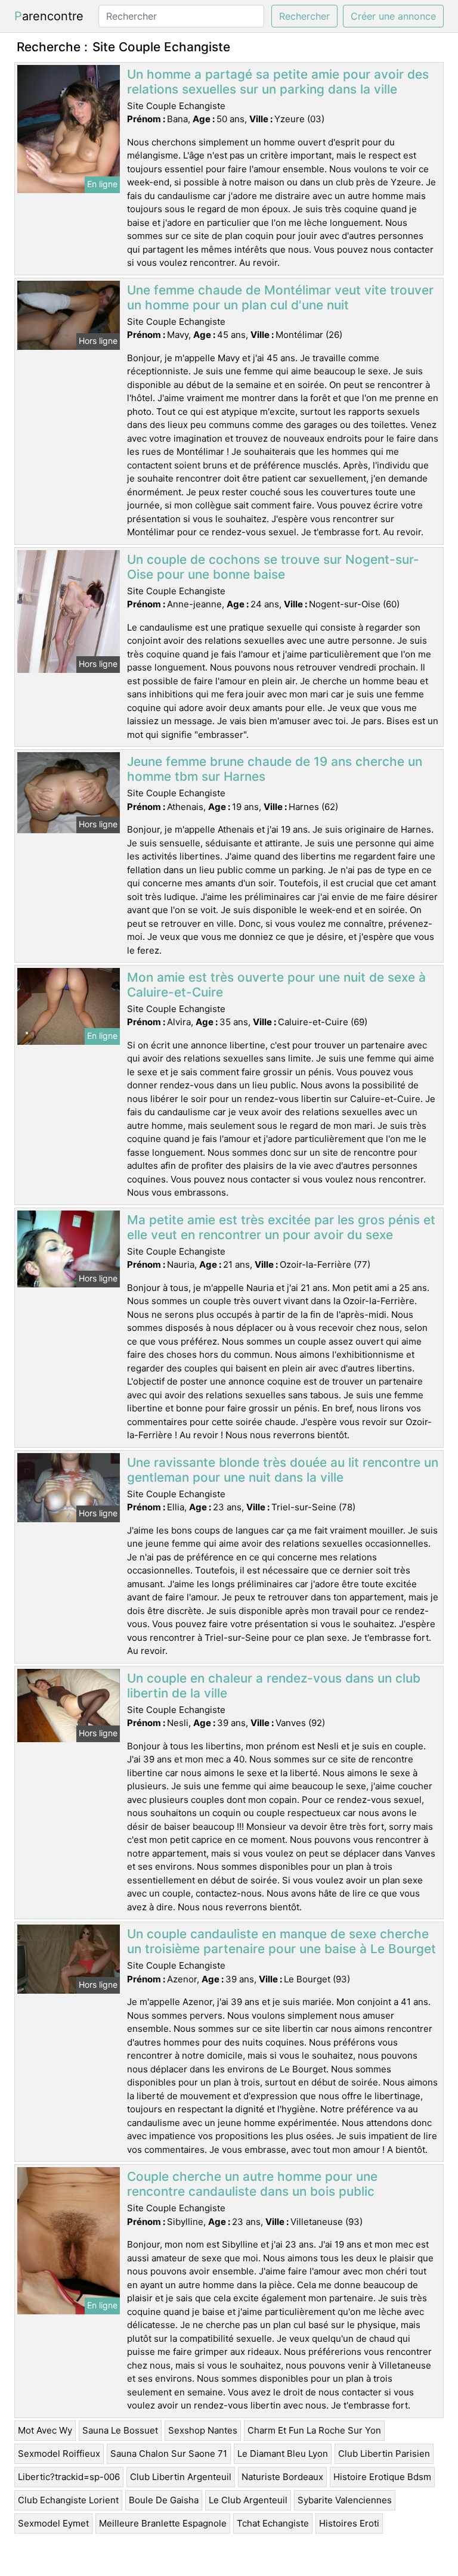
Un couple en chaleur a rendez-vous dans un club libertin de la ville (274, 1686)
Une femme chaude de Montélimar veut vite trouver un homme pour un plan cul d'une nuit (280, 297)
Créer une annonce (393, 16)
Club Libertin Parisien (384, 2454)
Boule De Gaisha (164, 2500)
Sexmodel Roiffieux (59, 2454)
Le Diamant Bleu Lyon (283, 2454)
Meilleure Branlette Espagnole (163, 2523)
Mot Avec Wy (45, 2430)
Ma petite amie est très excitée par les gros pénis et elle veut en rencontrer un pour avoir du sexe (281, 1227)
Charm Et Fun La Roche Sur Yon (314, 2430)
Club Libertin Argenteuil (181, 2477)
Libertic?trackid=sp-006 (69, 2477)
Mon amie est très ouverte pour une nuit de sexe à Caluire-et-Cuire (276, 985)
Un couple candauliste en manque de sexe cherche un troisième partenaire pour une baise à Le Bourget (281, 1941)
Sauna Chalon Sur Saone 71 (169, 2454)
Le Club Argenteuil (248, 2500)
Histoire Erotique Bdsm (382, 2477)
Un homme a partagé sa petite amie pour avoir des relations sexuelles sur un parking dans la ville (278, 82)
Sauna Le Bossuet (120, 2430)
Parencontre (49, 16)
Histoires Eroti (349, 2523)
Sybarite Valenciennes (345, 2500)
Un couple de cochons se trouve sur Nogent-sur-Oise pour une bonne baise (273, 567)
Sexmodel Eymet (53, 2523)
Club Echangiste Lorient (68, 2500)
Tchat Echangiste (273, 2523)
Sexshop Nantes (203, 2430)
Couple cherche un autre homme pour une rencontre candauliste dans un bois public (252, 2184)
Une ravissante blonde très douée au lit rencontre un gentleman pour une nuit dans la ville (283, 1470)
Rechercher (304, 16)
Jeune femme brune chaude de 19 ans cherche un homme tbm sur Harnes (275, 769)
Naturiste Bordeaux (282, 2477)
